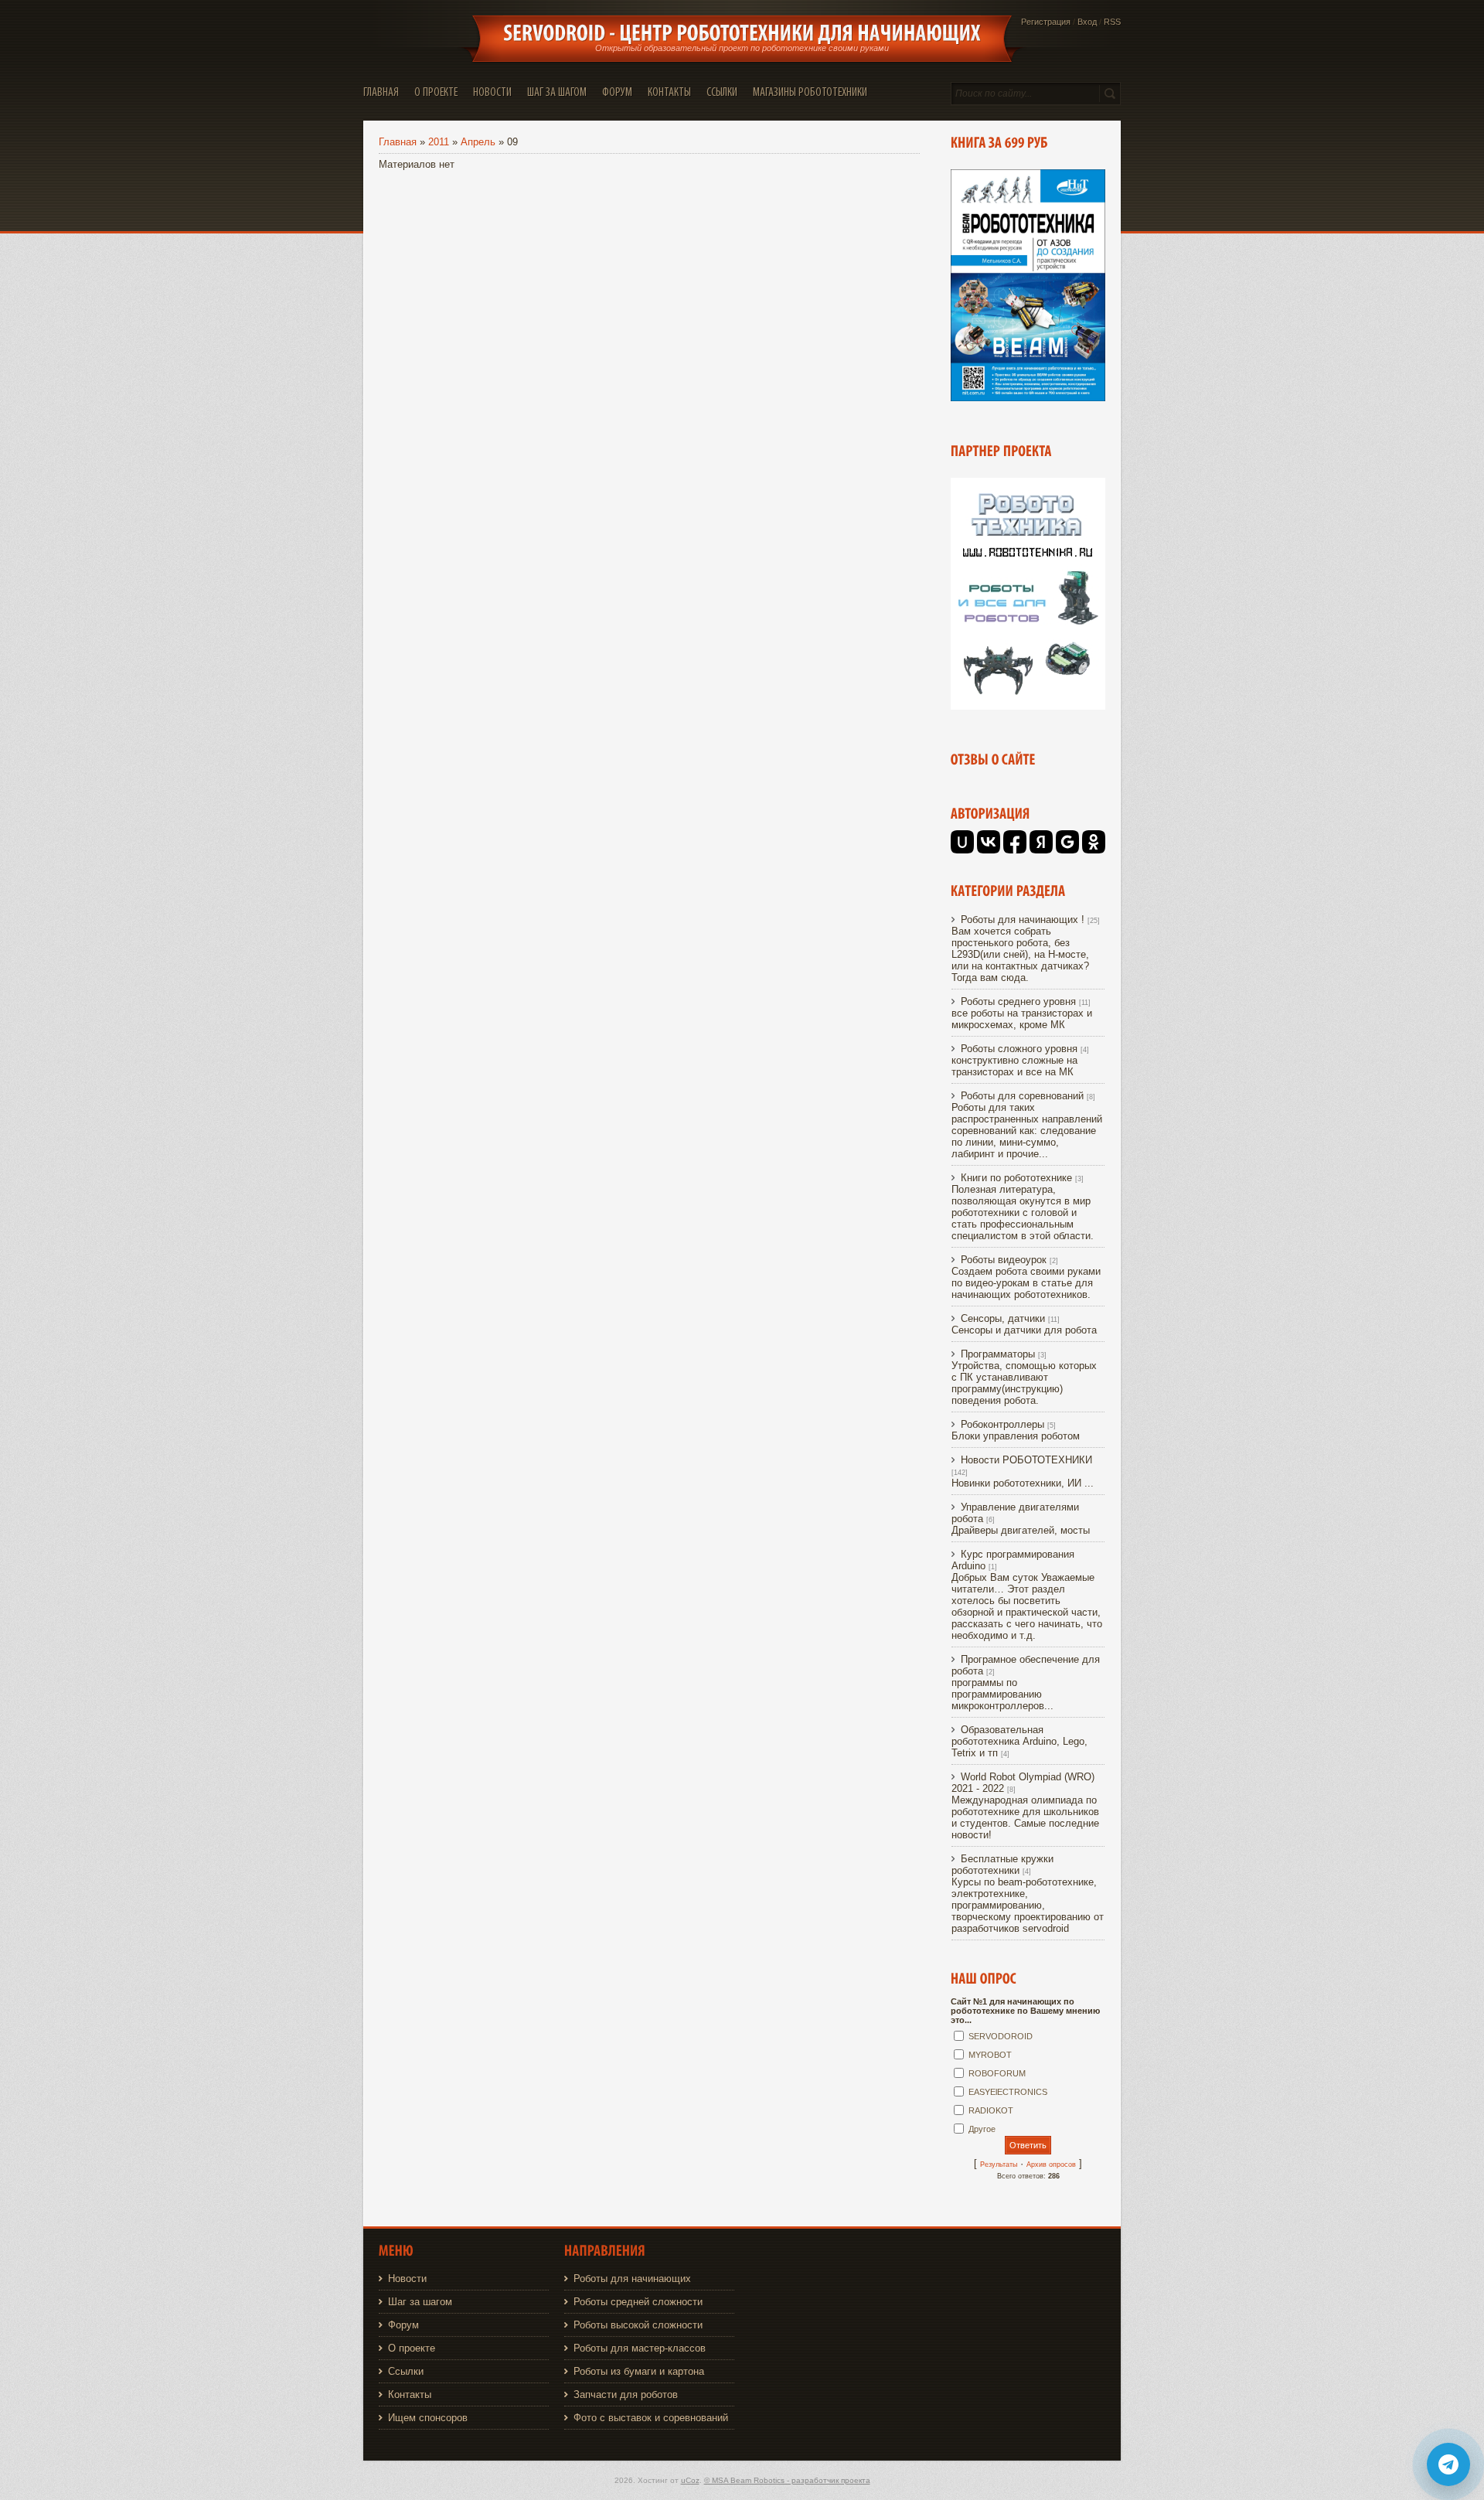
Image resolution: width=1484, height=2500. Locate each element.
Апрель (478, 142)
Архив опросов (1051, 2165)
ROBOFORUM (997, 2073)
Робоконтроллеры (1002, 1424)
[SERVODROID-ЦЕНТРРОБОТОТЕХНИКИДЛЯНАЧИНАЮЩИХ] (742, 33)
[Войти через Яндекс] (1041, 842)
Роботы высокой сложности (638, 2325)
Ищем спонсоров (428, 2418)
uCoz (690, 2480)
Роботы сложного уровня (1019, 1049)
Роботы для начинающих (632, 2279)
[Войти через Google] (1067, 842)
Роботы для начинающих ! (1023, 920)
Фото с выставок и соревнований (651, 2418)
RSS (1112, 22)
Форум (403, 2325)
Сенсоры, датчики (1003, 1318)
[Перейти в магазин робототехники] (1028, 706)
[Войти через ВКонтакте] (989, 842)
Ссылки (406, 2371)
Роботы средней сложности (638, 2302)
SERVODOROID (1001, 2036)
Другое (982, 2129)
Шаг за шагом (420, 2302)
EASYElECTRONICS (1008, 2092)
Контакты (410, 2394)
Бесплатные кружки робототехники (1002, 1865)
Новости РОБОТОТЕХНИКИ (1026, 1460)
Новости (407, 2279)
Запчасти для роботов (626, 2394)
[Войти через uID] (962, 842)
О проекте (412, 2348)
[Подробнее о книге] (1028, 398)
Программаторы (998, 1354)
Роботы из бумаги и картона (639, 2371)
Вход (1087, 22)
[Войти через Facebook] (1015, 842)
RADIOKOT (991, 2110)
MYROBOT (990, 2055)
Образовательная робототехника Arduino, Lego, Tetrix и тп (1019, 1741)
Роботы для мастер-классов (640, 2348)
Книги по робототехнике (1016, 1178)
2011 (439, 142)
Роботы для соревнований (1022, 1096)
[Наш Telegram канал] (1448, 2464)
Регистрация (1046, 22)
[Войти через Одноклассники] (1094, 842)
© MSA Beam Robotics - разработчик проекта (787, 2480)
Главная (398, 142)
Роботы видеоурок (1004, 1260)
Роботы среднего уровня (1018, 1001)
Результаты (999, 2165)
